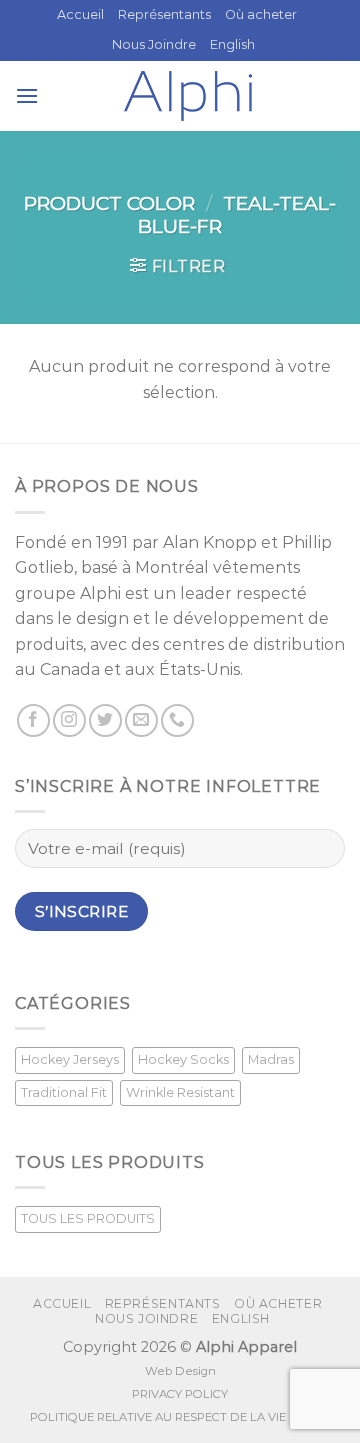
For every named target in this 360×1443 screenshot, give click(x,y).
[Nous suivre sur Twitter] (105, 720)
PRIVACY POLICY (180, 1394)
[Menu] (27, 95)
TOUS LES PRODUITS (88, 1218)
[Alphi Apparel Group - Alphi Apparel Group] (188, 96)
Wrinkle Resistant (180, 1092)
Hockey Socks (183, 1059)
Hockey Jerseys (70, 1059)
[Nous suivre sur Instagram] (69, 720)
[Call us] (177, 720)
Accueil (80, 14)
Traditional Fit (64, 1092)
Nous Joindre (154, 44)
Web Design (180, 1371)
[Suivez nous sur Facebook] (33, 720)
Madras (271, 1059)
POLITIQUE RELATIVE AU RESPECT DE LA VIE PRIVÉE (180, 1417)
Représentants (164, 14)
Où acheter (261, 14)
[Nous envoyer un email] (141, 720)
